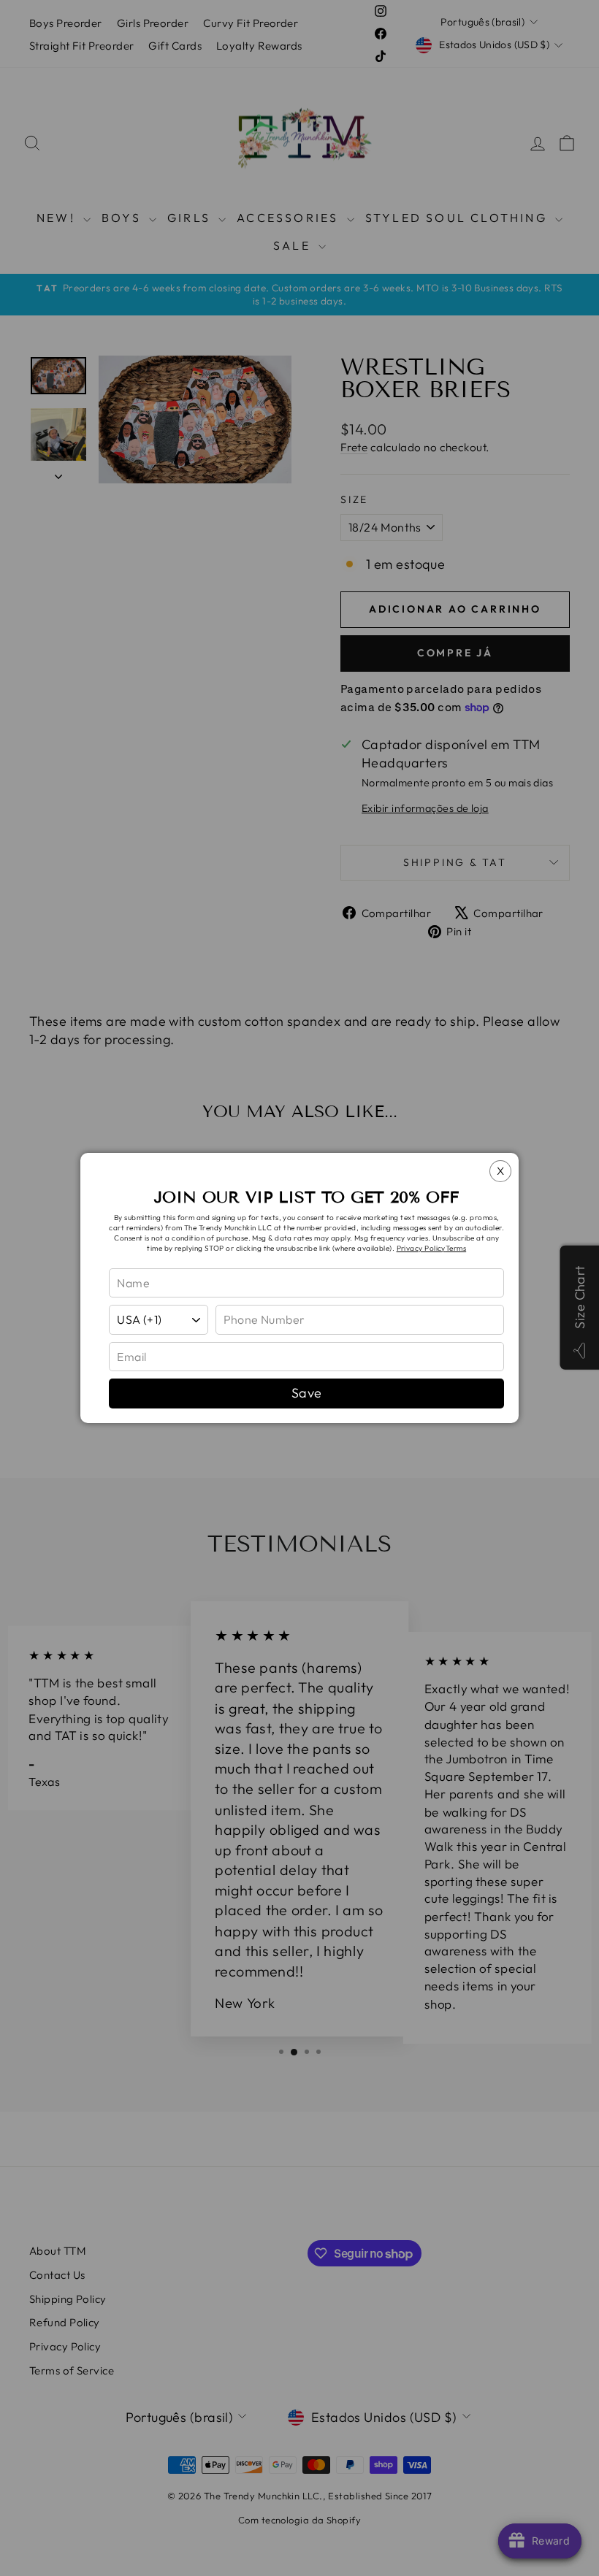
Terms (456, 1248)
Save (307, 1393)
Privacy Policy (421, 1248)
